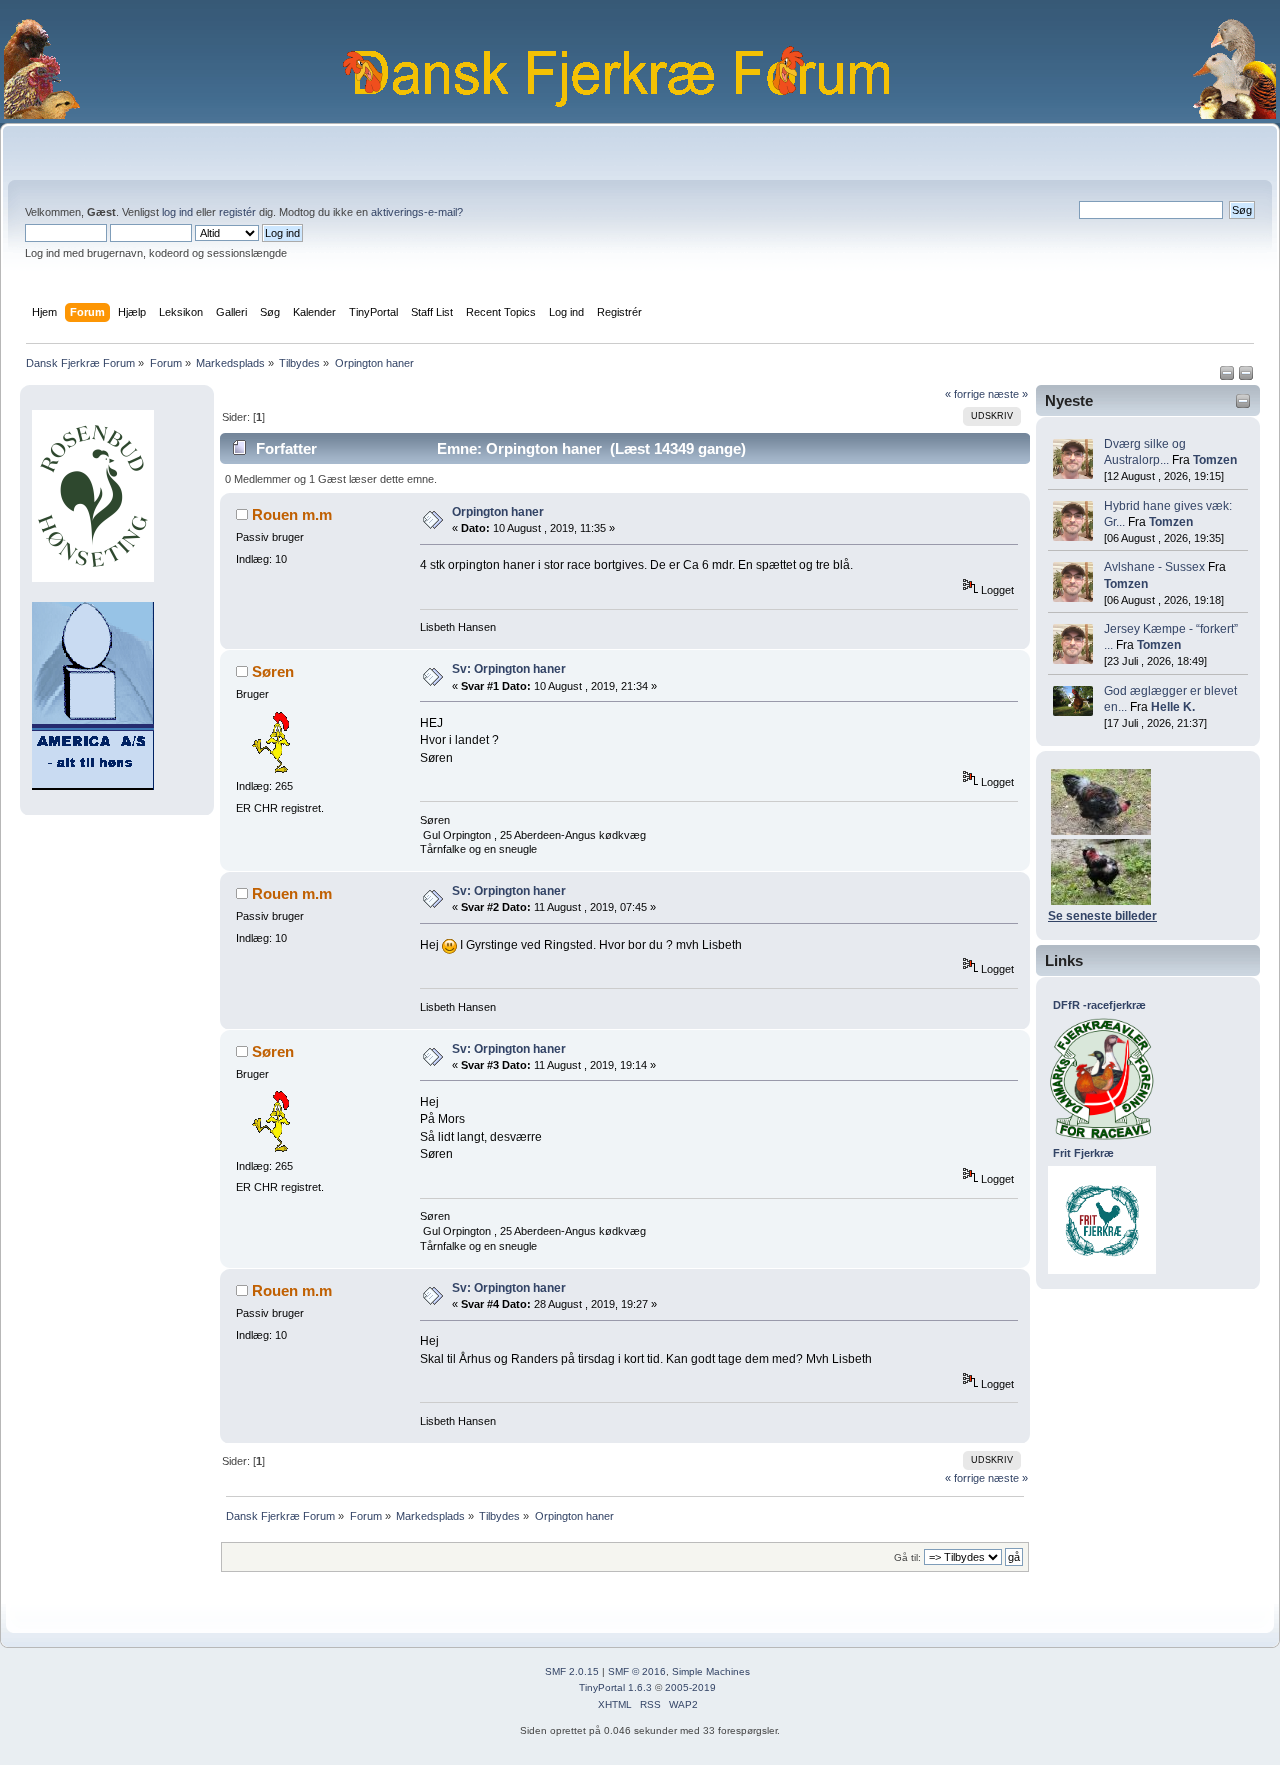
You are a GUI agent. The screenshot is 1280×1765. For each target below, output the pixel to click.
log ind (177, 212)
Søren (273, 671)
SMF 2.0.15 (572, 1671)
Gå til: (907, 1557)
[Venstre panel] (1228, 377)
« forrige (965, 394)
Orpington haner (498, 512)
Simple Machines (711, 1671)
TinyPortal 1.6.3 (615, 1687)
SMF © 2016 (637, 1671)
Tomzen (1215, 460)
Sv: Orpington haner (509, 669)
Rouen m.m (292, 514)
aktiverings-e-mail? (417, 212)
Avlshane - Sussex (1154, 567)
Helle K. (1173, 707)
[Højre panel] (1246, 377)
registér (237, 212)
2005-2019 (690, 1687)
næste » (1008, 394)
